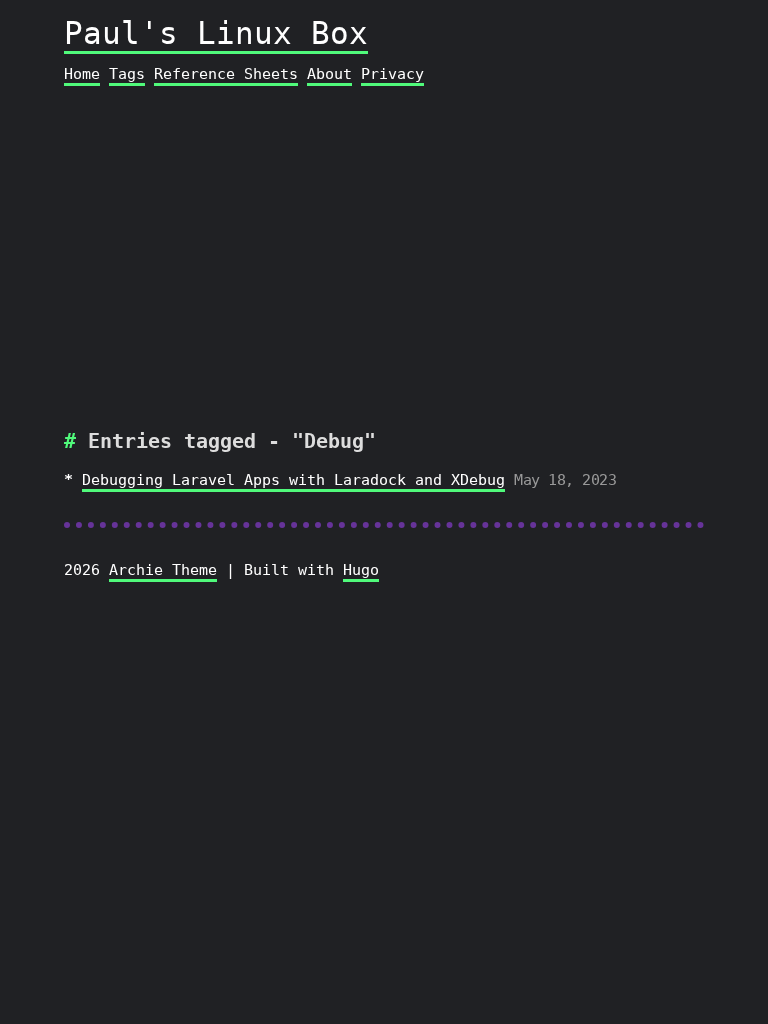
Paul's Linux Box (216, 33)
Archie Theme (163, 570)
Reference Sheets (226, 74)
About (329, 74)
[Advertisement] (384, 248)
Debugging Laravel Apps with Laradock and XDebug (293, 480)
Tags (127, 74)
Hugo (361, 570)
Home (82, 74)
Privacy (392, 74)
